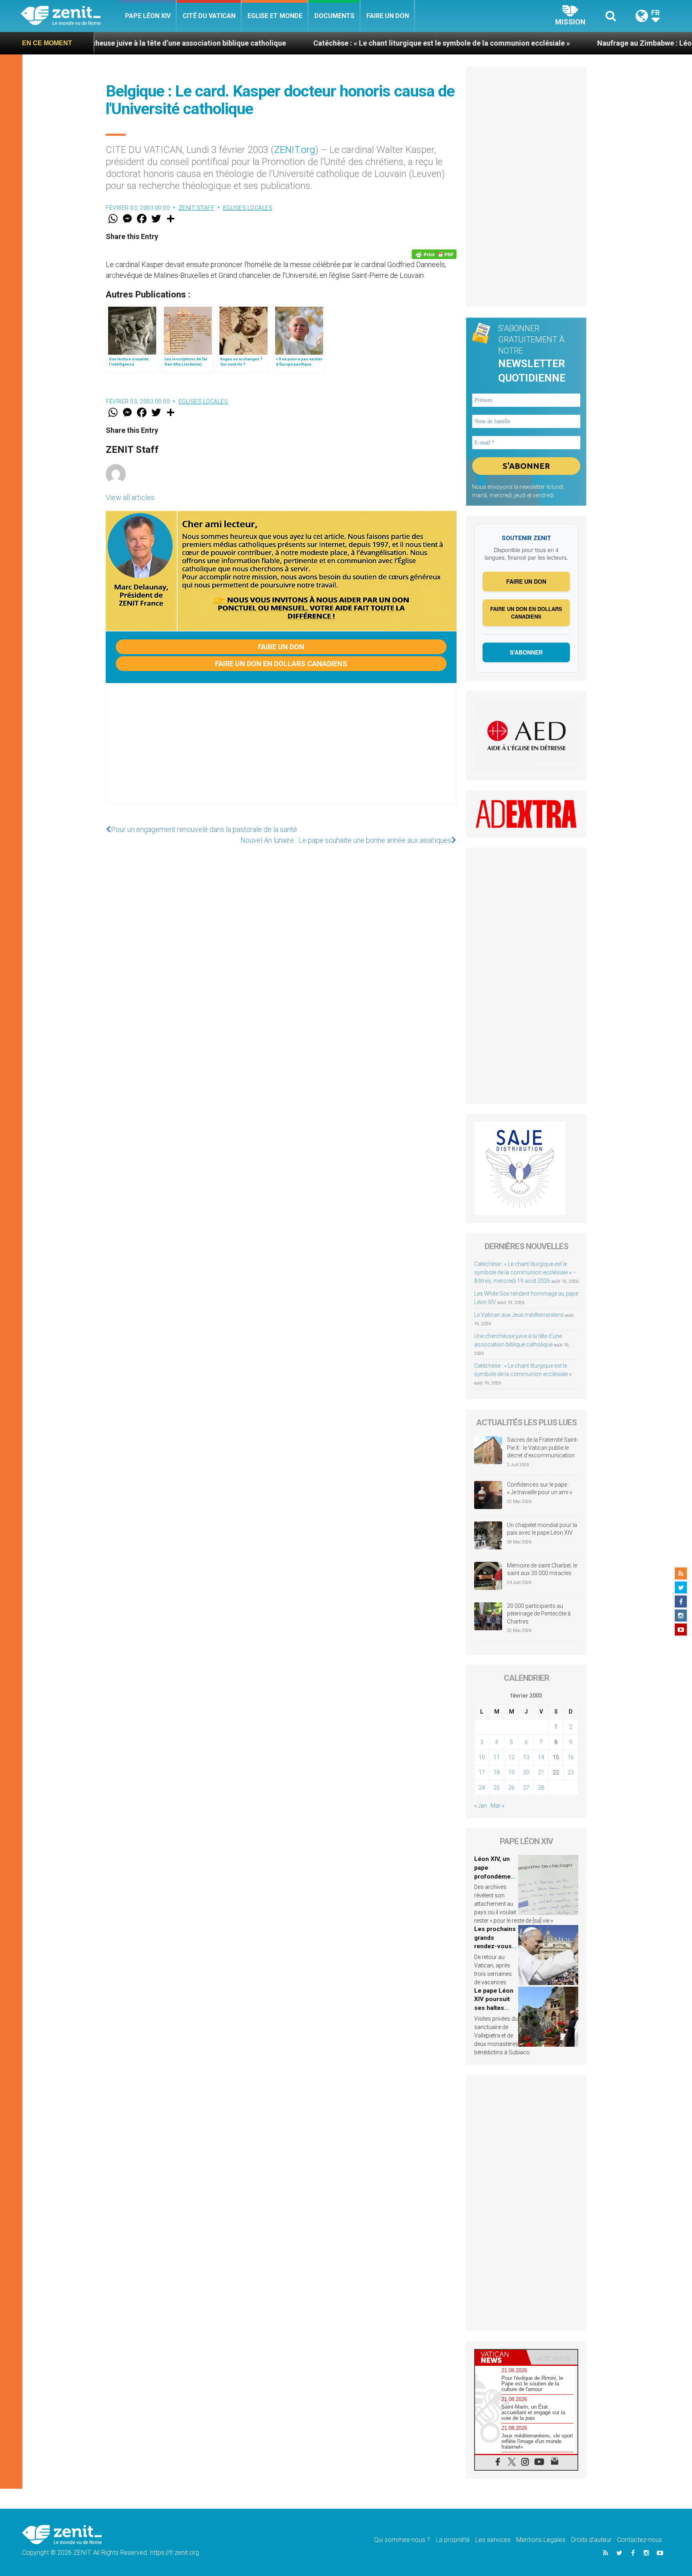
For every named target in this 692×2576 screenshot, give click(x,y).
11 (497, 1757)
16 (571, 1757)
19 (511, 1772)
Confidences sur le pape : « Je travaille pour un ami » (540, 1489)
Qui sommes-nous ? (402, 2540)
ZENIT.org (295, 150)
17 (482, 1772)
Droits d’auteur (591, 2540)
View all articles (130, 497)
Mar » (497, 1806)
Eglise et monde (275, 16)
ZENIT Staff (197, 208)
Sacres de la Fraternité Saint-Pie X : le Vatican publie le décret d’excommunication (543, 1448)
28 (541, 1788)
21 (541, 1772)
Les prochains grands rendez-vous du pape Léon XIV (495, 1946)
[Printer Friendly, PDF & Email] (434, 254)
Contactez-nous (640, 2540)
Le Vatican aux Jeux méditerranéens (519, 1315)
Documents (334, 16)
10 (482, 1757)
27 (526, 1788)
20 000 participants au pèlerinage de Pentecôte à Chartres (539, 1614)
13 (526, 1757)
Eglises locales (248, 208)
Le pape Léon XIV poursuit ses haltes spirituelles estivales (494, 2008)
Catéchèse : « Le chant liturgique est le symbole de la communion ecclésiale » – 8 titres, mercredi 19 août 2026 (525, 1272)
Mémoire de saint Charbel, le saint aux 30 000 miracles (542, 1569)
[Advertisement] (281, 752)
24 (482, 1788)
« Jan (481, 1806)
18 (497, 1772)
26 (511, 1788)
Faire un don (388, 16)
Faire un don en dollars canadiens (281, 664)
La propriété (453, 2540)
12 (511, 1757)
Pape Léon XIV (148, 16)
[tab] (501, 2357)
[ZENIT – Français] (70, 16)
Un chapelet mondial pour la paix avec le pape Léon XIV (542, 1529)
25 (497, 1788)
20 (526, 1772)
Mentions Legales (541, 2540)
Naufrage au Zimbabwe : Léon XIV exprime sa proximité (583, 43)
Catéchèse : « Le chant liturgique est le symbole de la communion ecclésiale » (337, 43)
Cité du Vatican (209, 16)
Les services (493, 2540)
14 (541, 1757)
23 (571, 1772)
